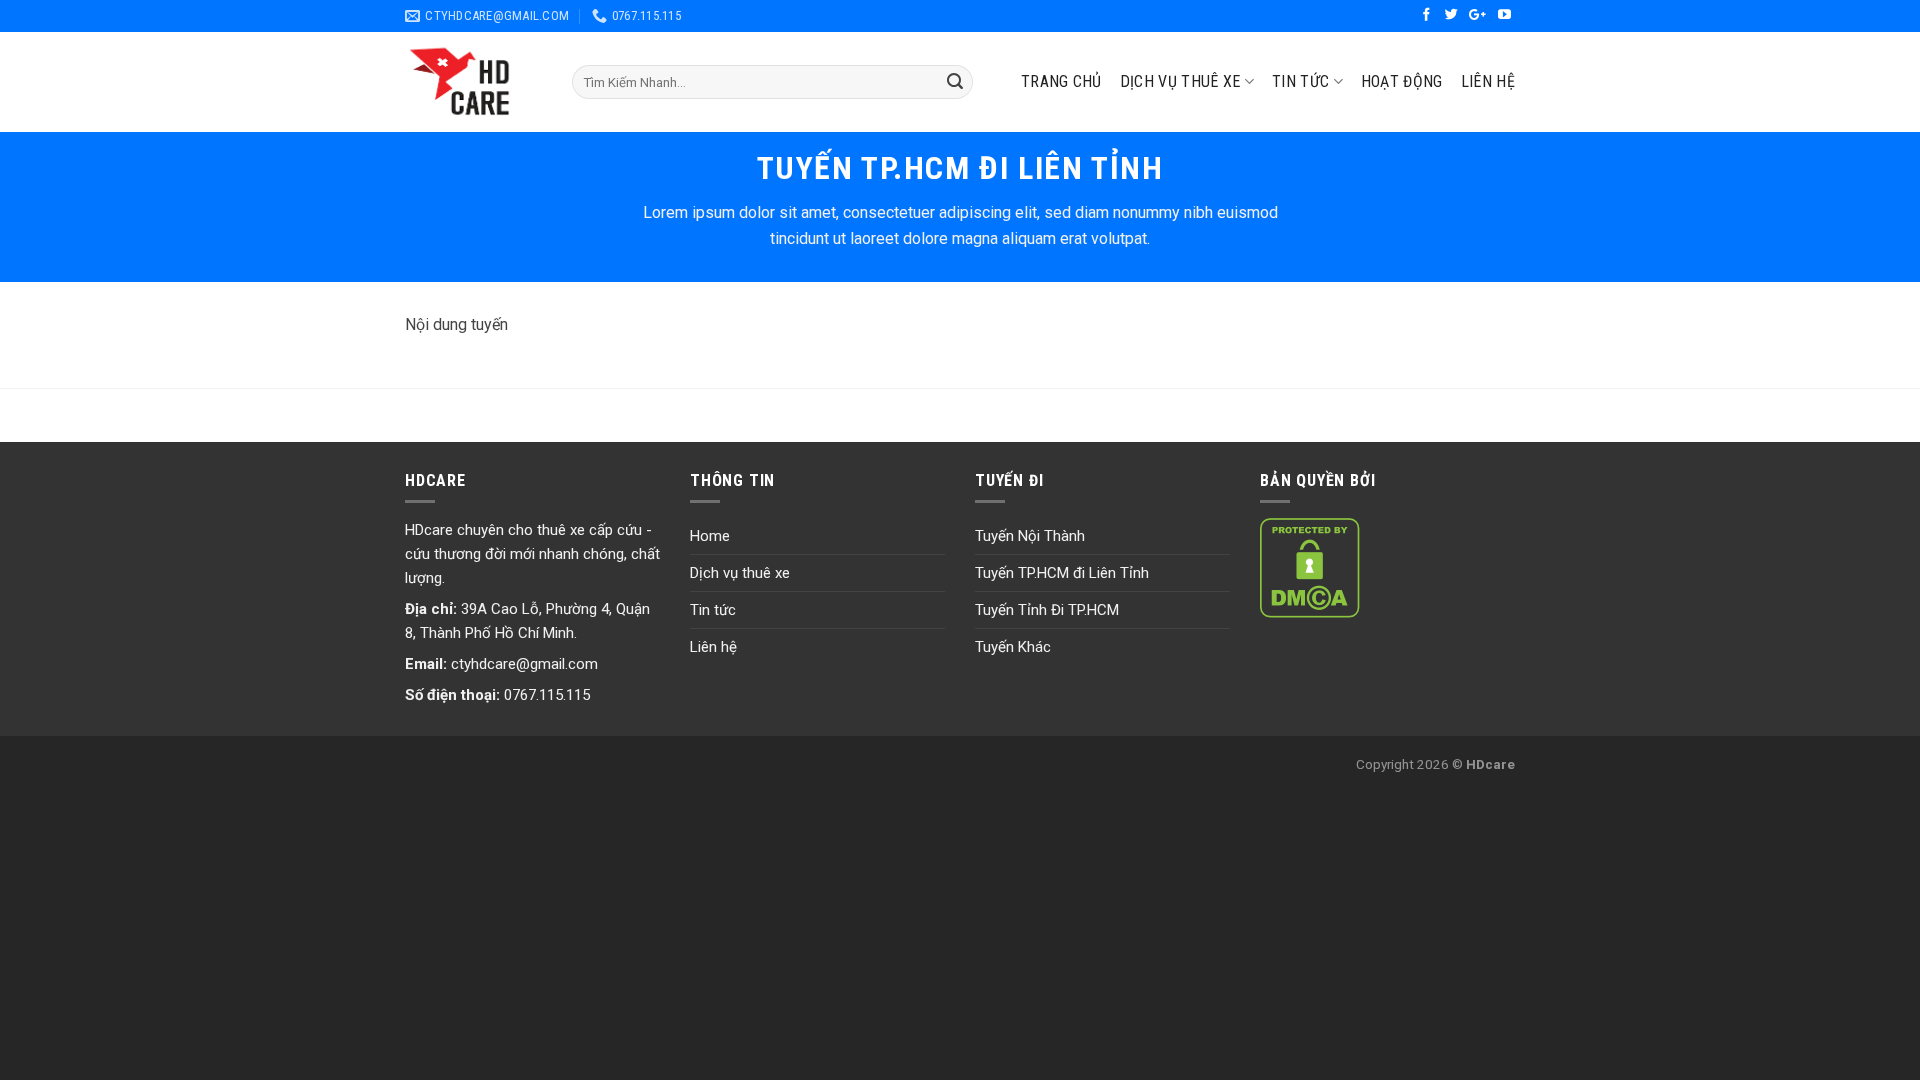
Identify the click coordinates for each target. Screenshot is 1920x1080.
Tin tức (713, 610)
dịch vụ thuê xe (1180, 81)
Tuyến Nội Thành (1030, 536)
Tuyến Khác (1013, 647)
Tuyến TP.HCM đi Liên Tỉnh (1062, 573)
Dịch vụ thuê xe (740, 573)
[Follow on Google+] (1479, 15)
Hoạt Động (1402, 81)
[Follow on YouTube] (1504, 15)
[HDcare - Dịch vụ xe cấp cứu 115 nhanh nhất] (473, 82)
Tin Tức (1300, 81)
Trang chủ (1061, 81)
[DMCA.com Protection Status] (1310, 567)
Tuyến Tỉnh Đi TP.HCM (1047, 610)
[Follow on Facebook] (1428, 15)
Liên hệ (1488, 81)
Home (710, 536)
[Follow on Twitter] (1453, 15)
